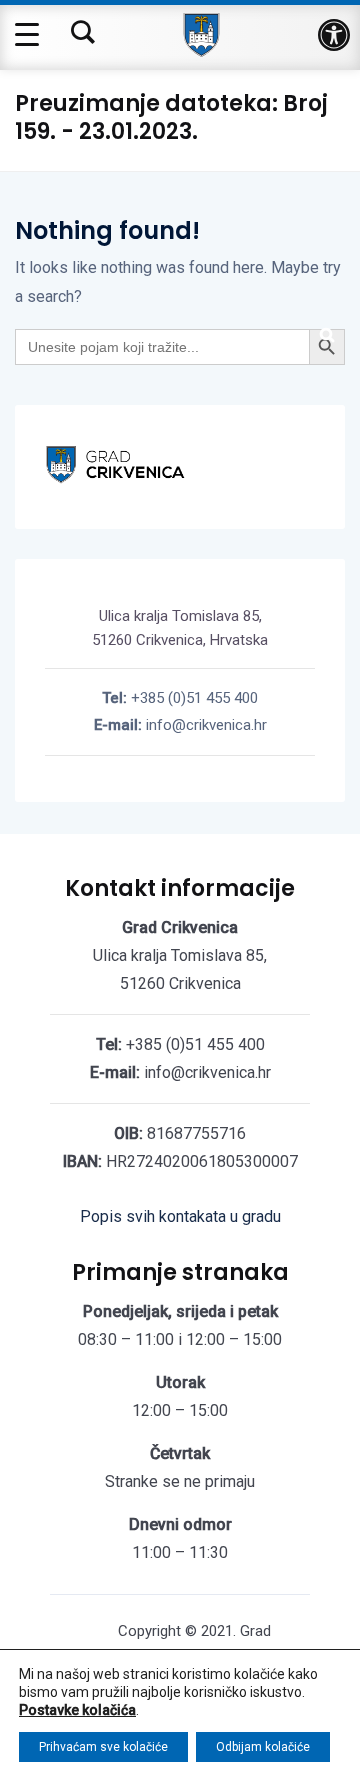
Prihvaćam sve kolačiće (103, 1747)
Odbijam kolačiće (263, 1747)
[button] (334, 35)
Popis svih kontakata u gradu (180, 1216)
